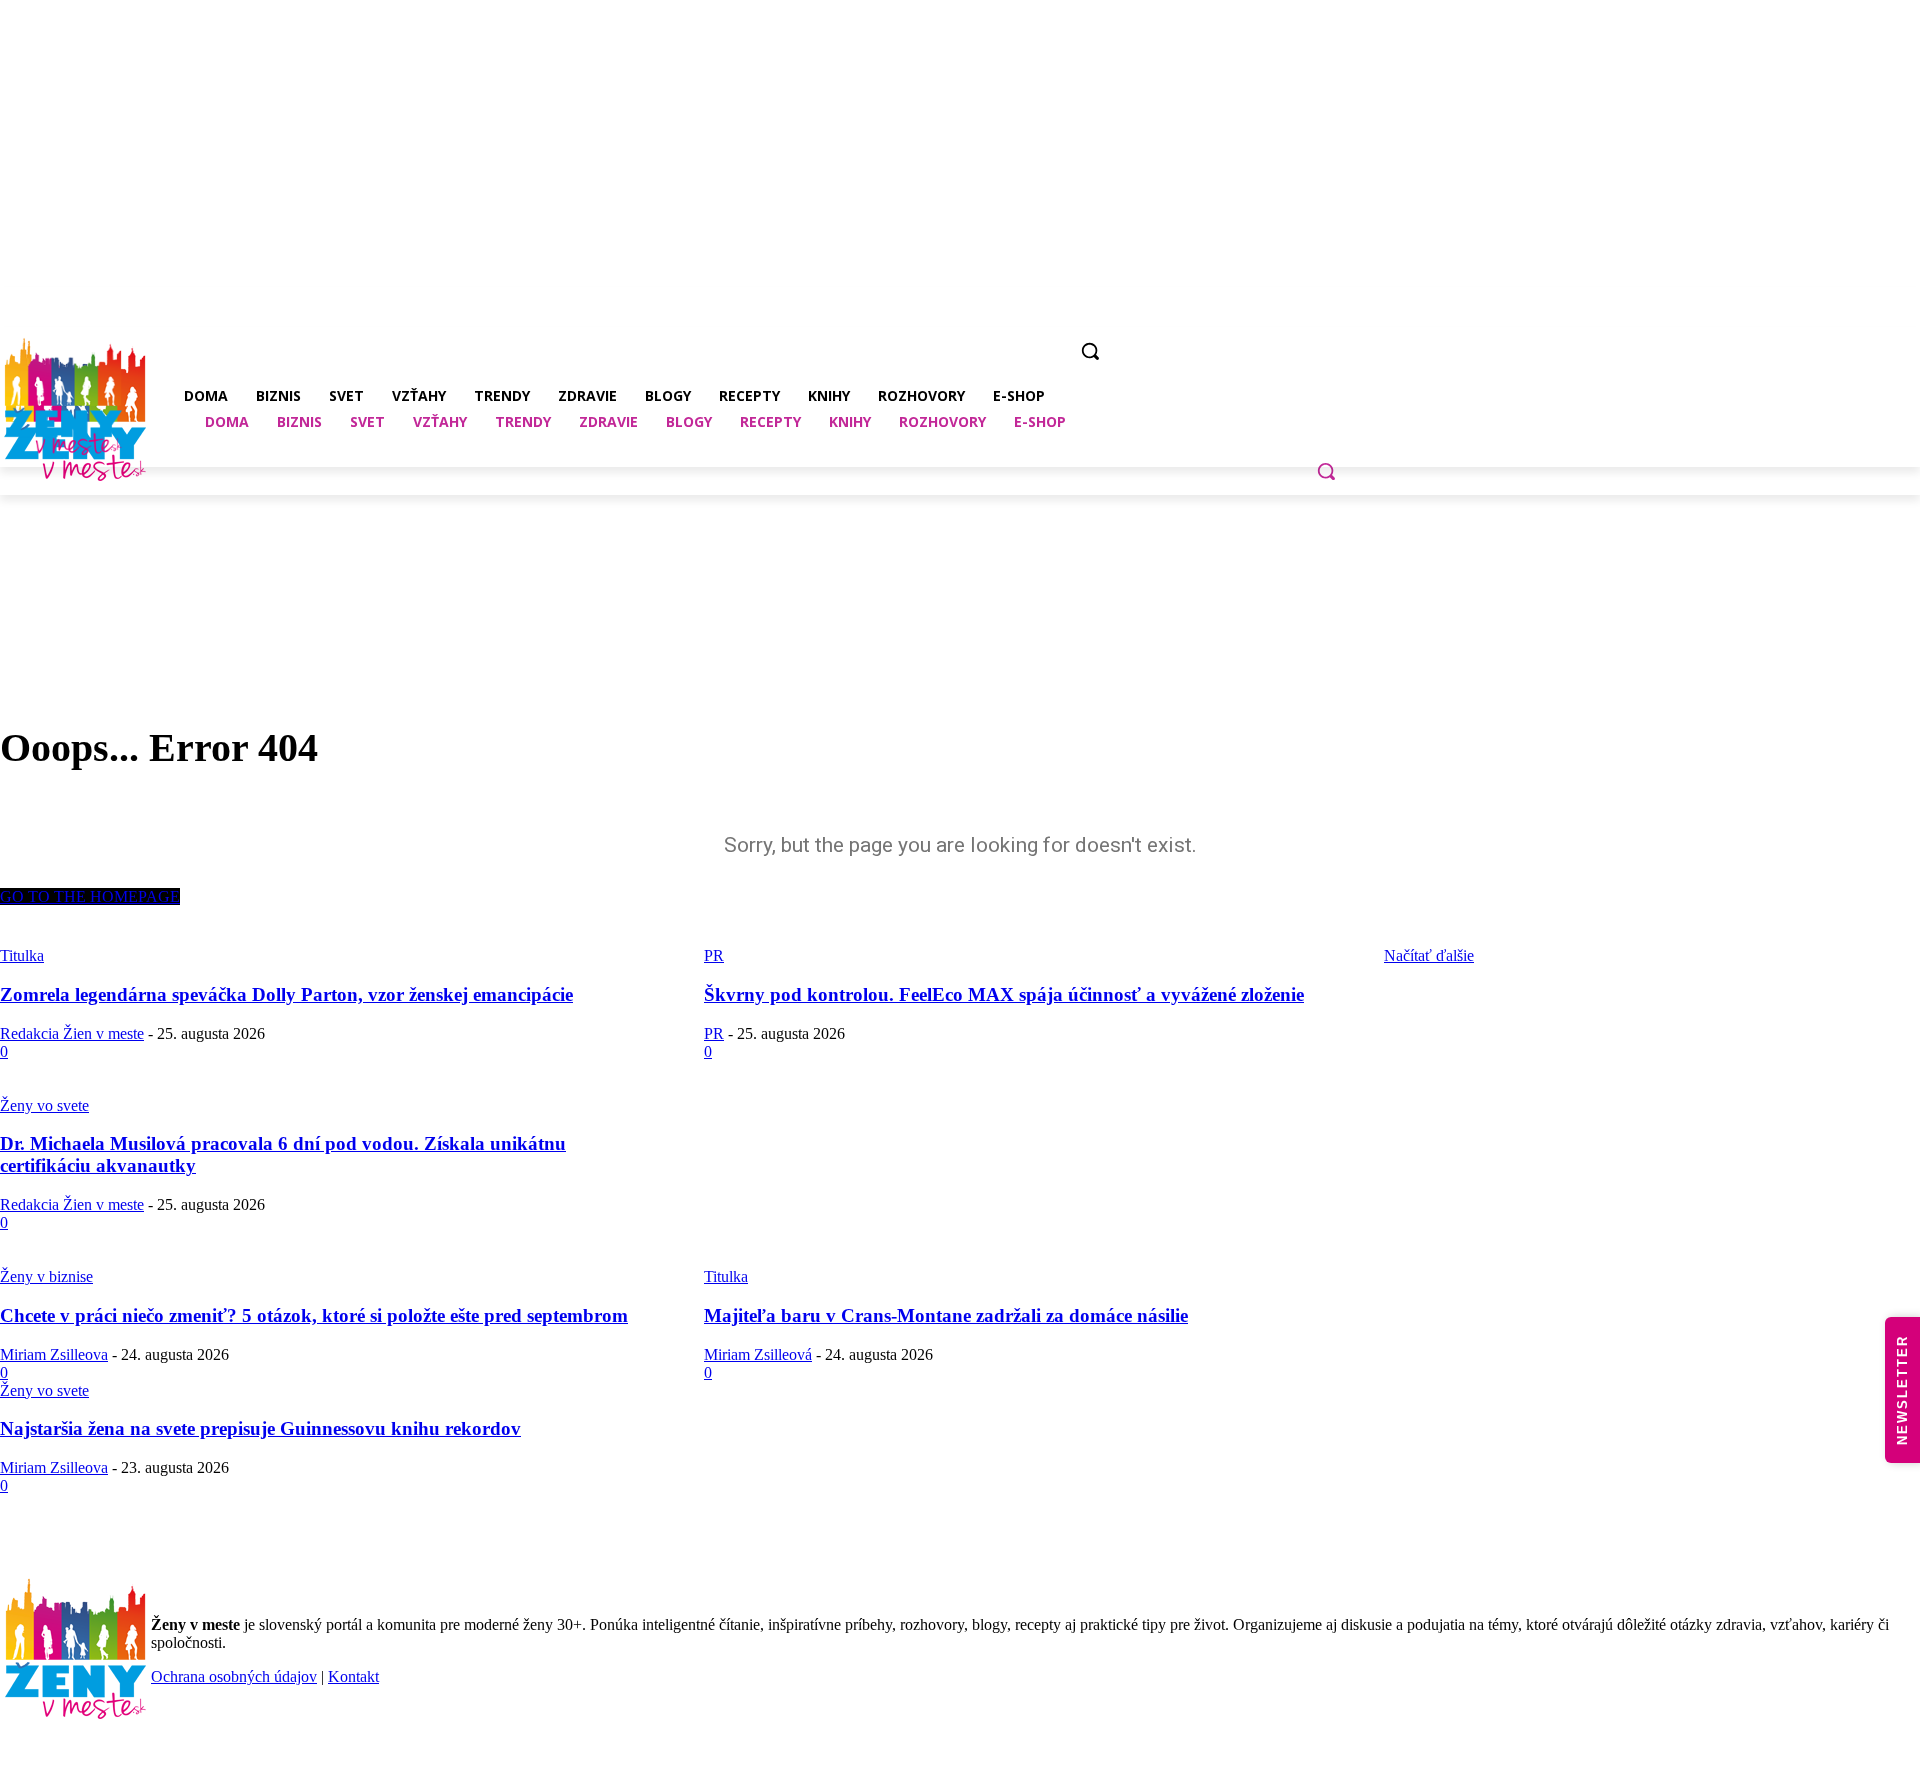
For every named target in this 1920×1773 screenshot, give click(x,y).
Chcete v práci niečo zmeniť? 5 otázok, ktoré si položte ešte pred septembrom (314, 1315)
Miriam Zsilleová (758, 1354)
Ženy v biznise (46, 1276)
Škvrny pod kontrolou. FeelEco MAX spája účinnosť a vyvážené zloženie (1004, 994)
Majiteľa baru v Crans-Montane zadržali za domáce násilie (946, 1315)
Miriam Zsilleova (54, 1354)
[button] (1326, 471)
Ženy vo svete (44, 1105)
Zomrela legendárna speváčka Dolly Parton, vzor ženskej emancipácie (286, 994)
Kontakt (353, 1676)
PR (714, 1033)
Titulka (726, 1276)
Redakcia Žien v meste (72, 1033)
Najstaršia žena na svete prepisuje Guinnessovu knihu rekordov (260, 1428)
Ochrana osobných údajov (234, 1676)
